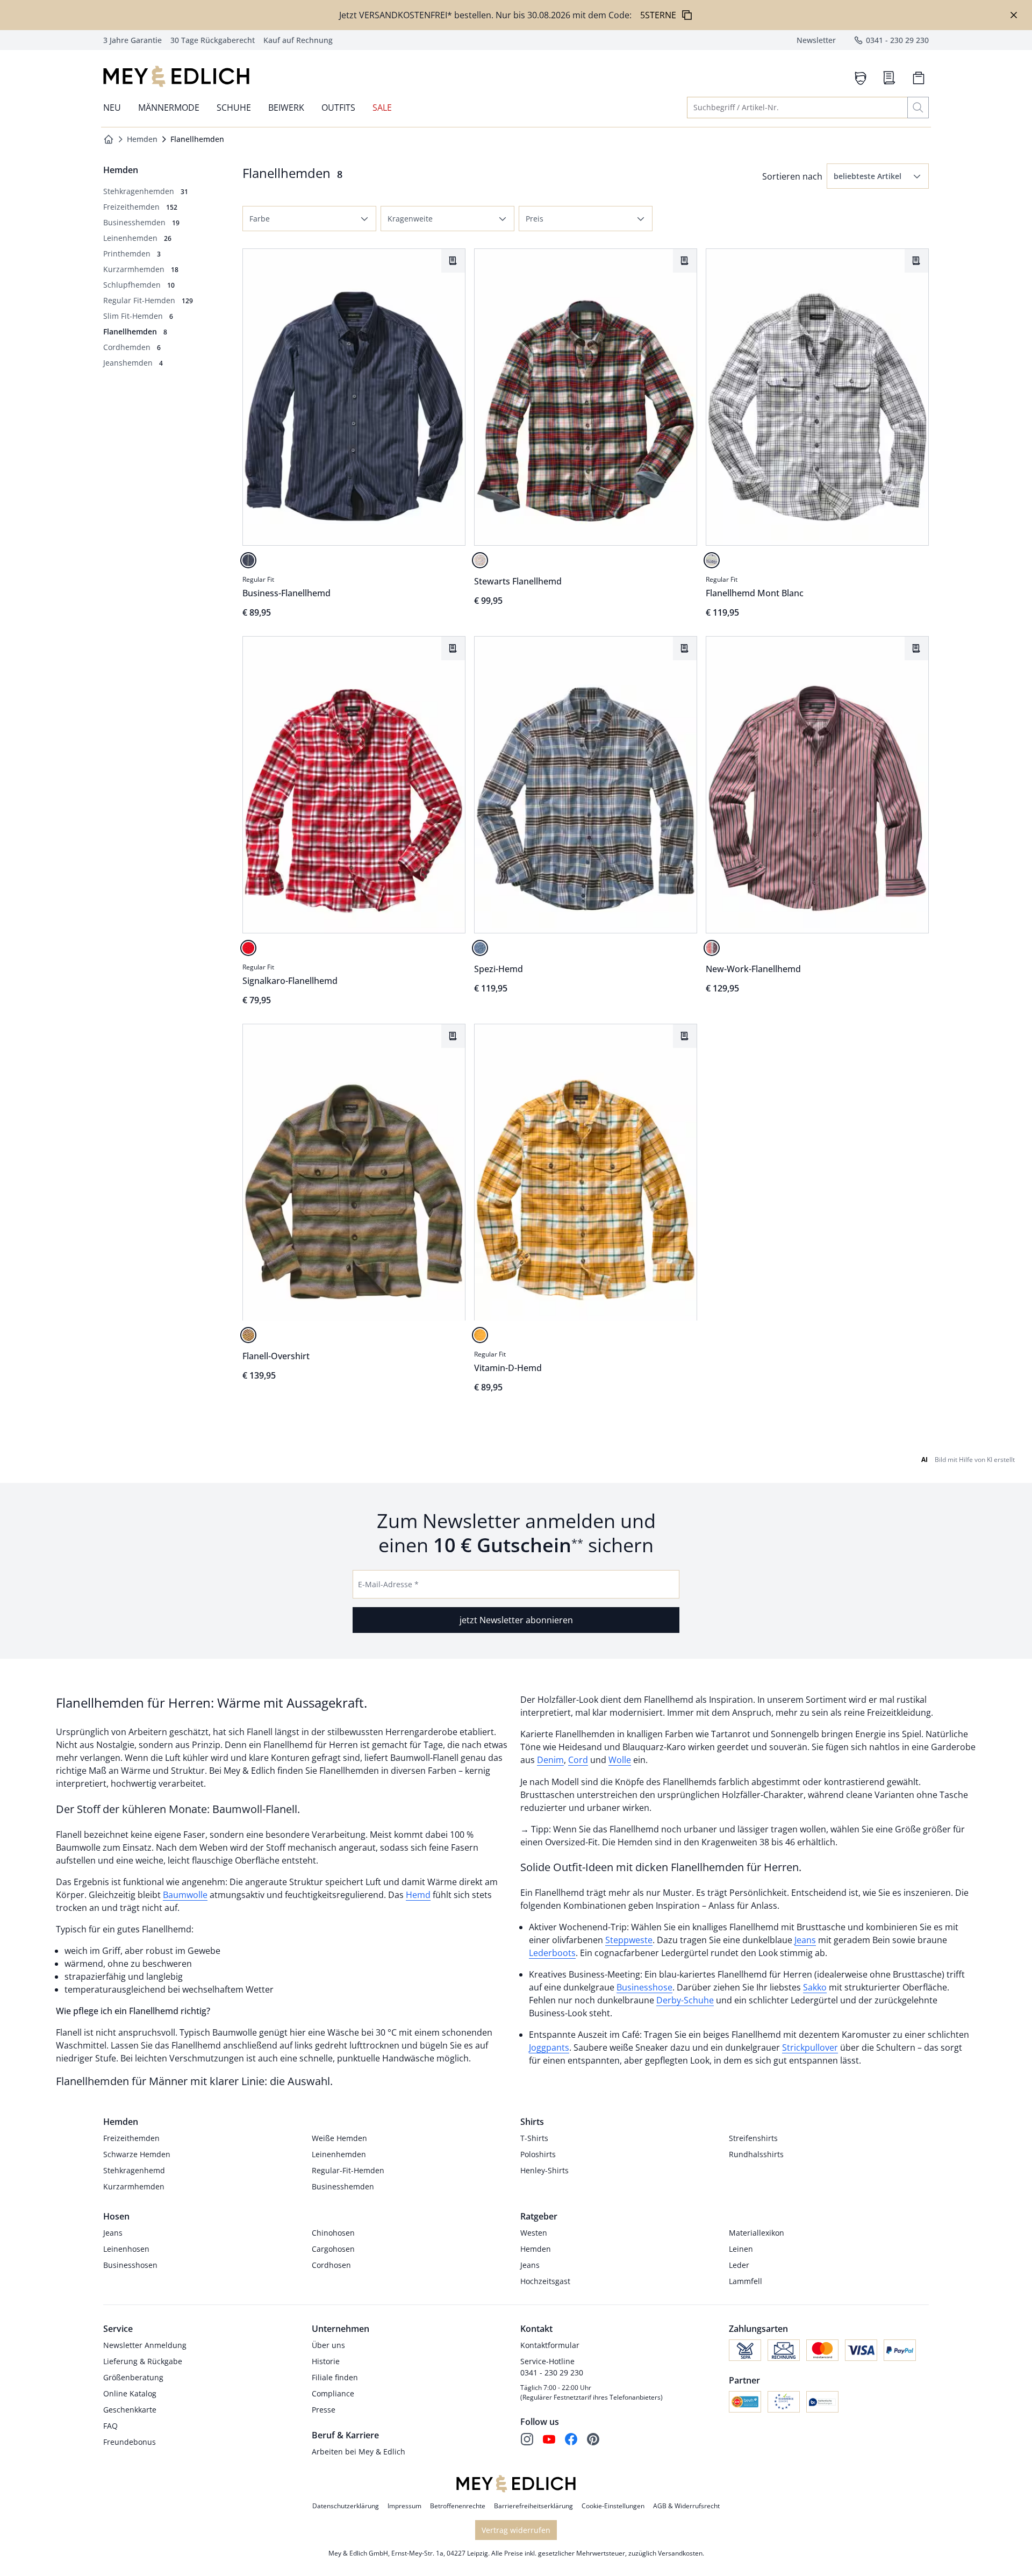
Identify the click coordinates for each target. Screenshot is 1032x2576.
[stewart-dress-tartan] (480, 560)
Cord (578, 1760)
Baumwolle (185, 1895)
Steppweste (629, 1940)
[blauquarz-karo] (480, 948)
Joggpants (549, 2047)
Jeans (805, 1940)
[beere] (712, 948)
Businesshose (644, 1987)
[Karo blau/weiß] (712, 560)
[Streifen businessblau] (248, 560)
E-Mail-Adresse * (388, 1584)
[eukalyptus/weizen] (248, 1335)
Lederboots (552, 1953)
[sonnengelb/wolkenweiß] (480, 1335)
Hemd (418, 1895)
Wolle (620, 1760)
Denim (550, 1760)
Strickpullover (810, 2047)
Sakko (815, 1987)
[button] (878, 176)
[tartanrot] (248, 948)
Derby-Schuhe (685, 2000)
